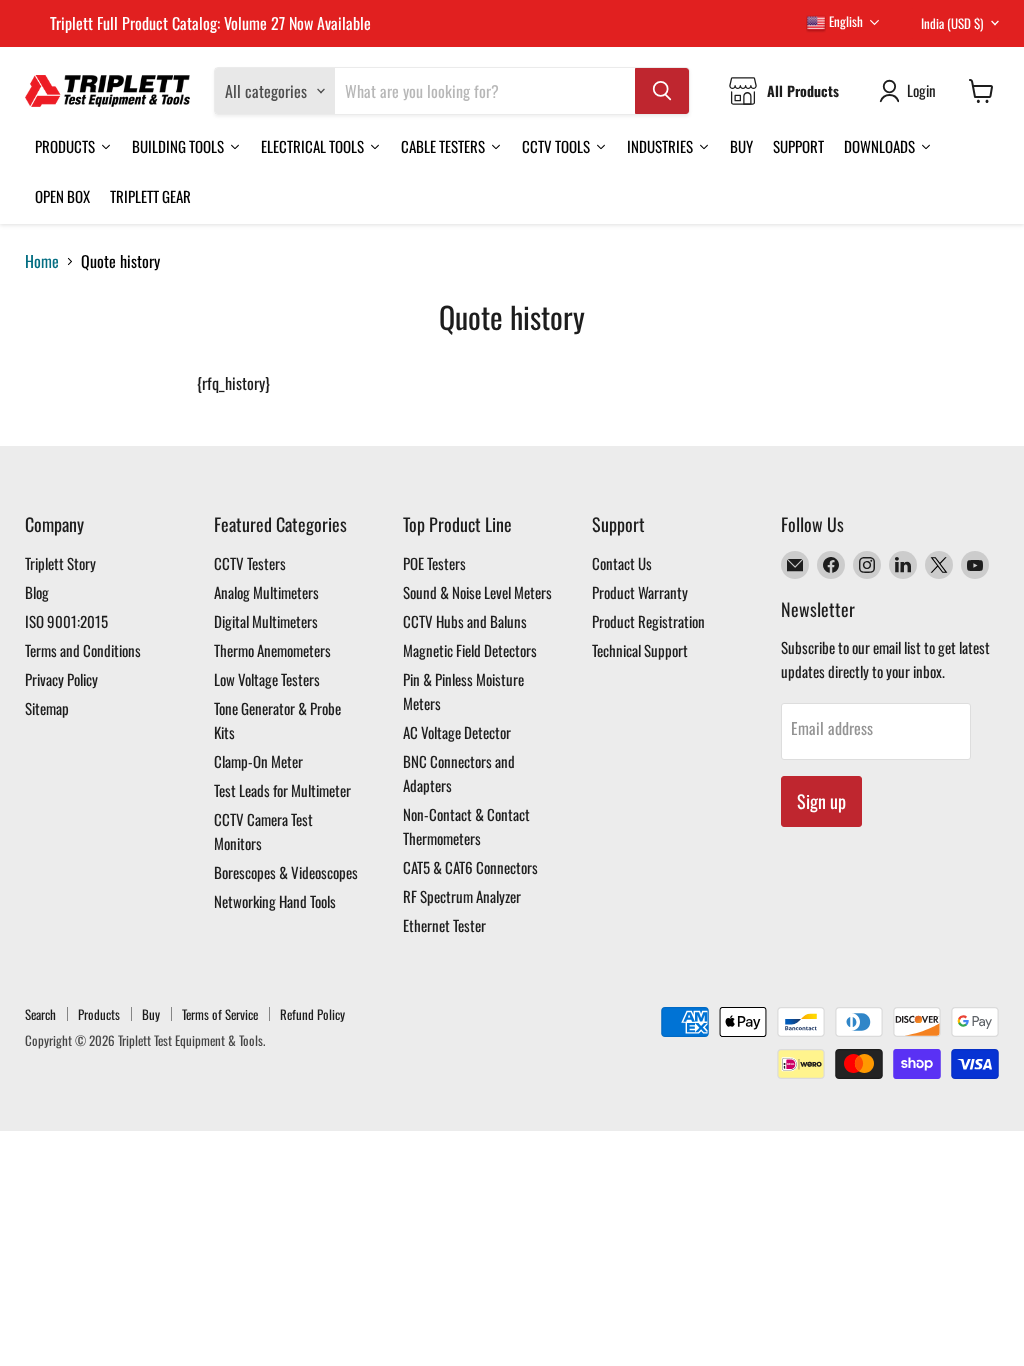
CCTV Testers (250, 563)
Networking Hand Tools (275, 901)
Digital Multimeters (266, 621)
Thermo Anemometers (272, 650)
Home (42, 261)
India (952, 23)
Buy (151, 1014)
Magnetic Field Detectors (470, 650)
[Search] (662, 91)
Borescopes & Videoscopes (286, 872)
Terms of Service (220, 1014)
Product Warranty (640, 592)
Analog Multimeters (266, 592)
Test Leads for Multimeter (282, 790)
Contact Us (622, 563)
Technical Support (640, 650)
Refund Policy (312, 1014)
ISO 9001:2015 (66, 621)
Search (40, 1014)
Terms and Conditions (83, 650)
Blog (37, 592)
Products (99, 1014)
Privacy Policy (61, 679)
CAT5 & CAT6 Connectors (470, 867)
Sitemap (47, 708)
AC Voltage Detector (457, 732)
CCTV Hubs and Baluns (465, 621)
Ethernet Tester (444, 925)
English (844, 21)
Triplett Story (60, 563)
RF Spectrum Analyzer (462, 896)
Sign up (821, 801)
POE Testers (434, 563)
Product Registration (648, 621)
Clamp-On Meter (258, 761)
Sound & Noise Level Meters (477, 592)
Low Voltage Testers (267, 679)
